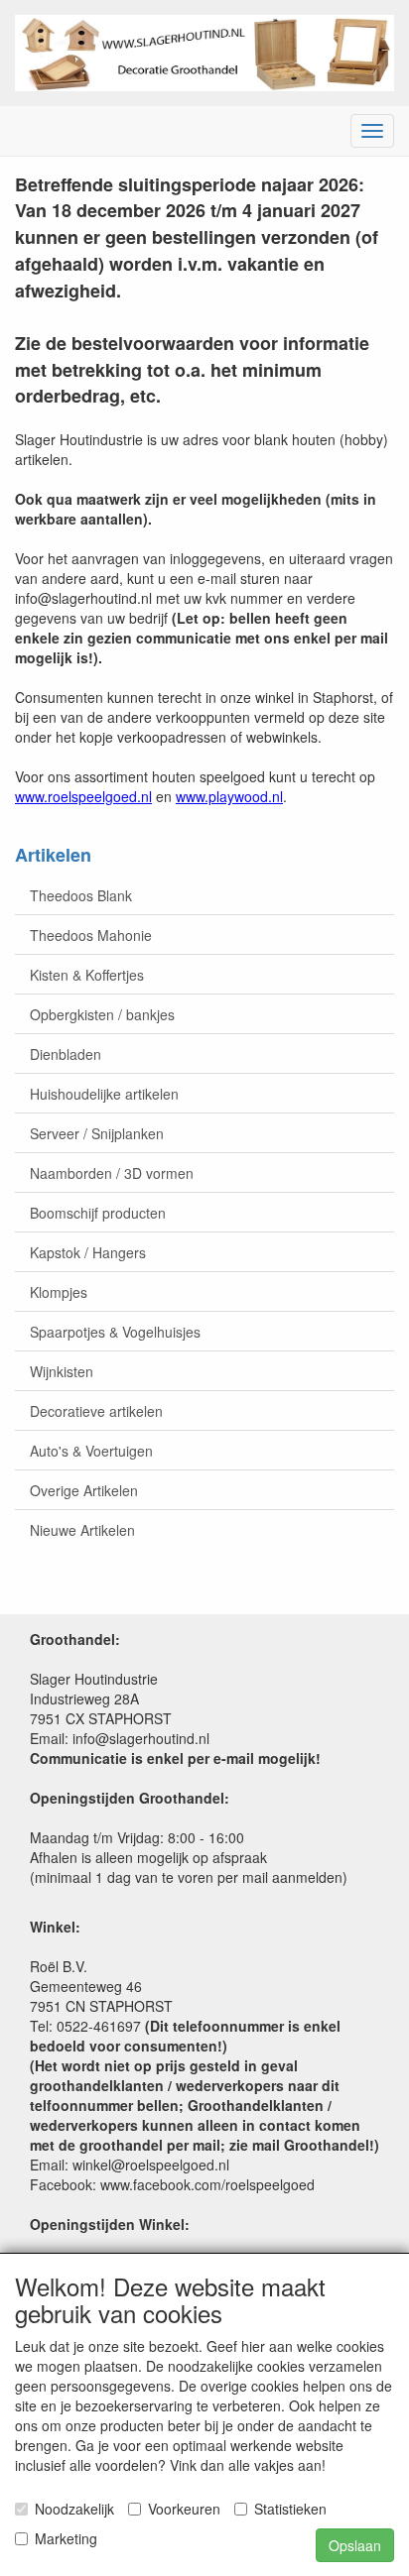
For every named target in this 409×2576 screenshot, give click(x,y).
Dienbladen (66, 1054)
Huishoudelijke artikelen (104, 1094)
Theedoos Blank (81, 895)
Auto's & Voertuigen (91, 1451)
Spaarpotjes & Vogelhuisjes (115, 1332)
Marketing (66, 2538)
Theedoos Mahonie (91, 935)
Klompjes (59, 1292)
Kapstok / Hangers (88, 1252)
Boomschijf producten (98, 1213)
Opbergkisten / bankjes (102, 1014)
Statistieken (290, 2509)
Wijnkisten (62, 1371)
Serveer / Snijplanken (97, 1133)
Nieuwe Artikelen (82, 1530)
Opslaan (355, 2545)
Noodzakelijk (74, 2509)
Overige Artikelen (84, 1490)
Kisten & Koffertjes (87, 975)
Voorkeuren (184, 2509)
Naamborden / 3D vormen (112, 1173)
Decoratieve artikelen (96, 1411)
